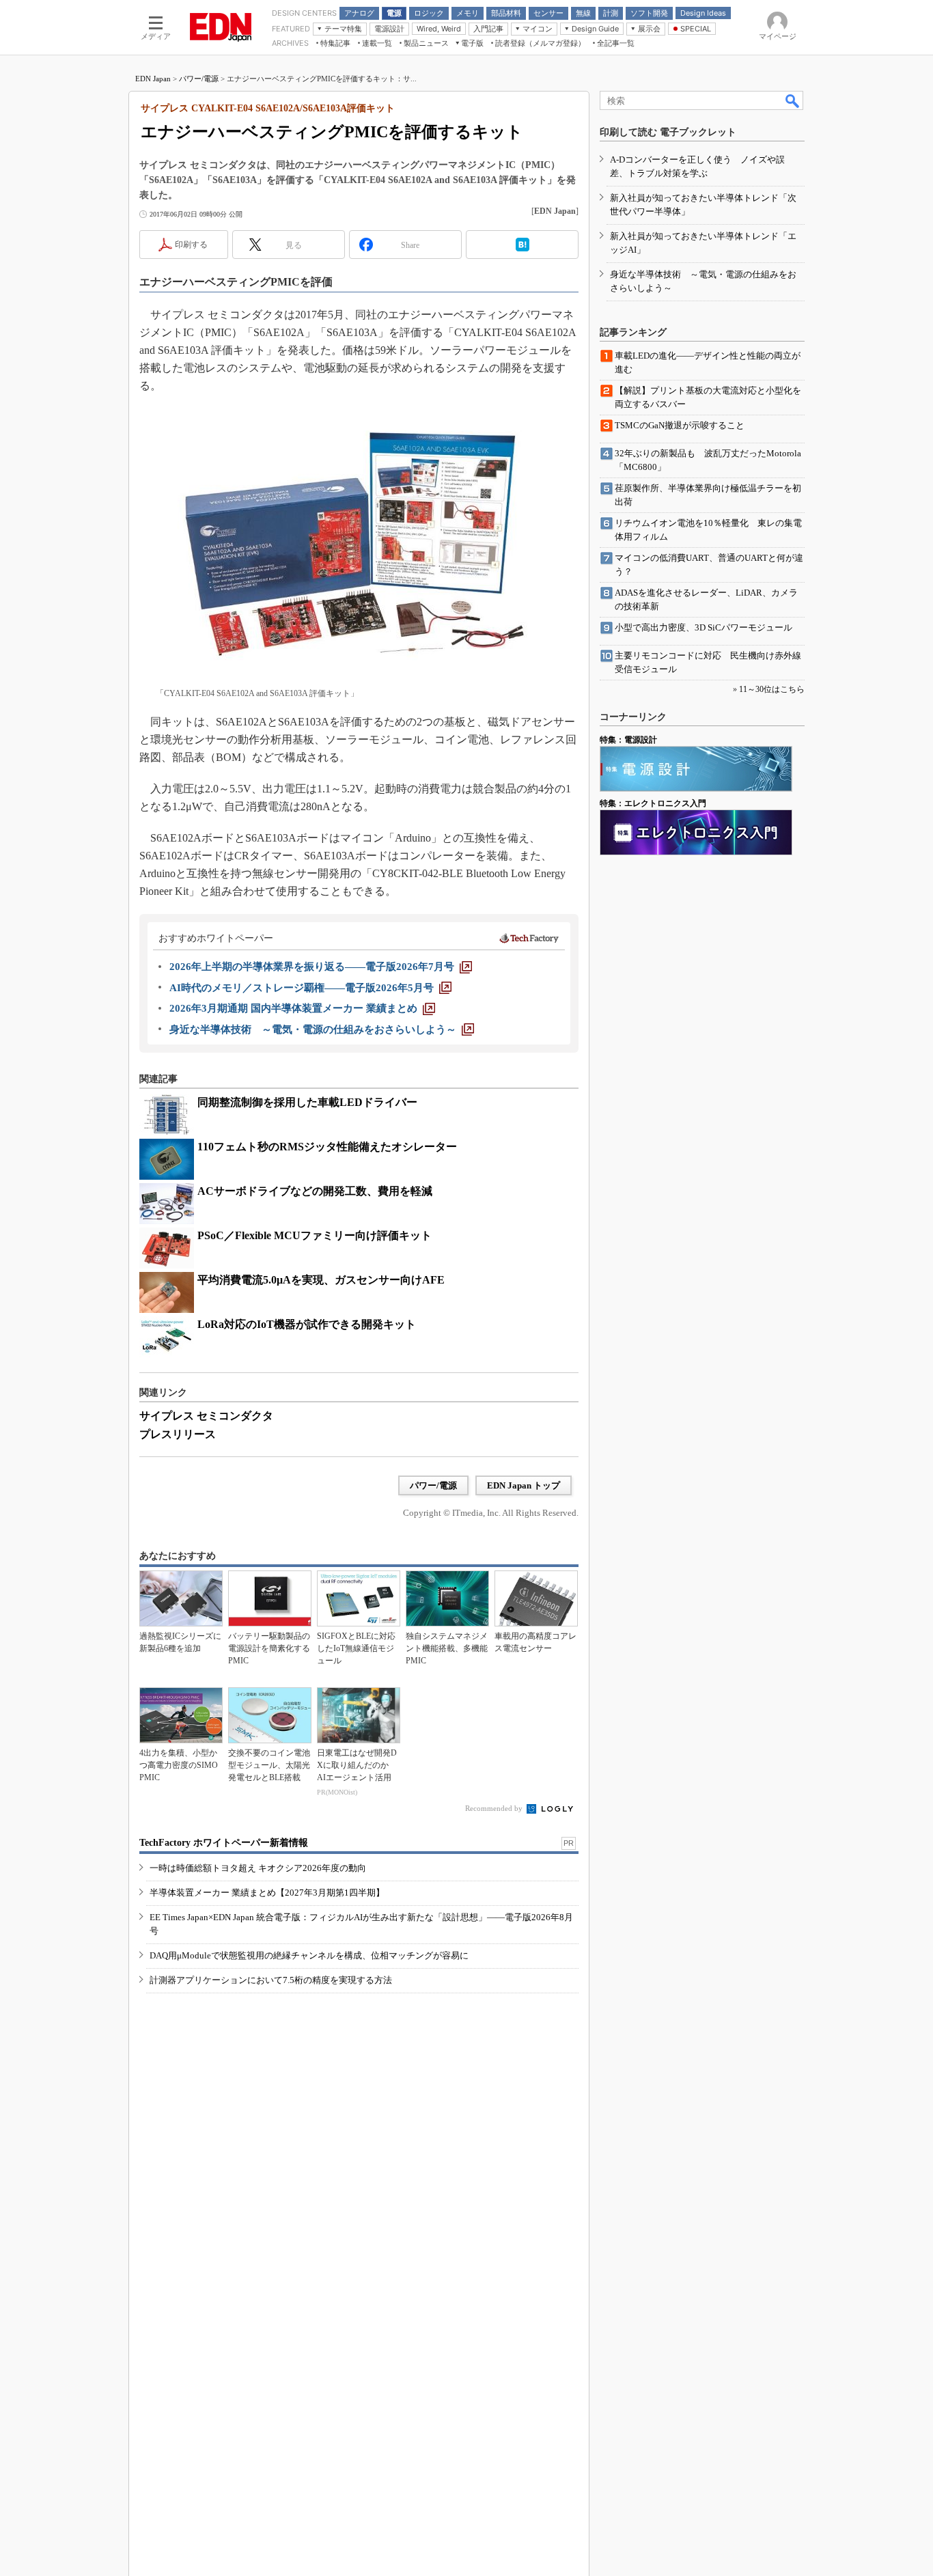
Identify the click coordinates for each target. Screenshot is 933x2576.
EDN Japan (153, 79)
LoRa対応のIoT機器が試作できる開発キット (307, 1324)
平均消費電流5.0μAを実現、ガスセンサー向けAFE (321, 1280)
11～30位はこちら (772, 689)
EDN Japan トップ (524, 1485)
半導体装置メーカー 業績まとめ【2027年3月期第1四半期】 (267, 1893)
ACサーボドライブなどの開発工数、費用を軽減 (315, 1191)
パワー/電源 (199, 79)
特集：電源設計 (628, 740)
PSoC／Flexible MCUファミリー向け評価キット (315, 1235)
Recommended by (495, 1808)
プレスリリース (178, 1434)
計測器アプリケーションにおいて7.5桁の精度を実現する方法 (271, 1980)
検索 (793, 100)
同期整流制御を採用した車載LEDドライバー (307, 1102)
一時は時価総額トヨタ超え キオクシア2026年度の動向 (258, 1868)
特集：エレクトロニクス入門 (653, 803)
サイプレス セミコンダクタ (206, 1416)
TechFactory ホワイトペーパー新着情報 (224, 1843)
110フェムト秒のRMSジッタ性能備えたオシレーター (327, 1147)
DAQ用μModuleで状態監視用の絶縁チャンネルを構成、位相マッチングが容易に (309, 1955)
